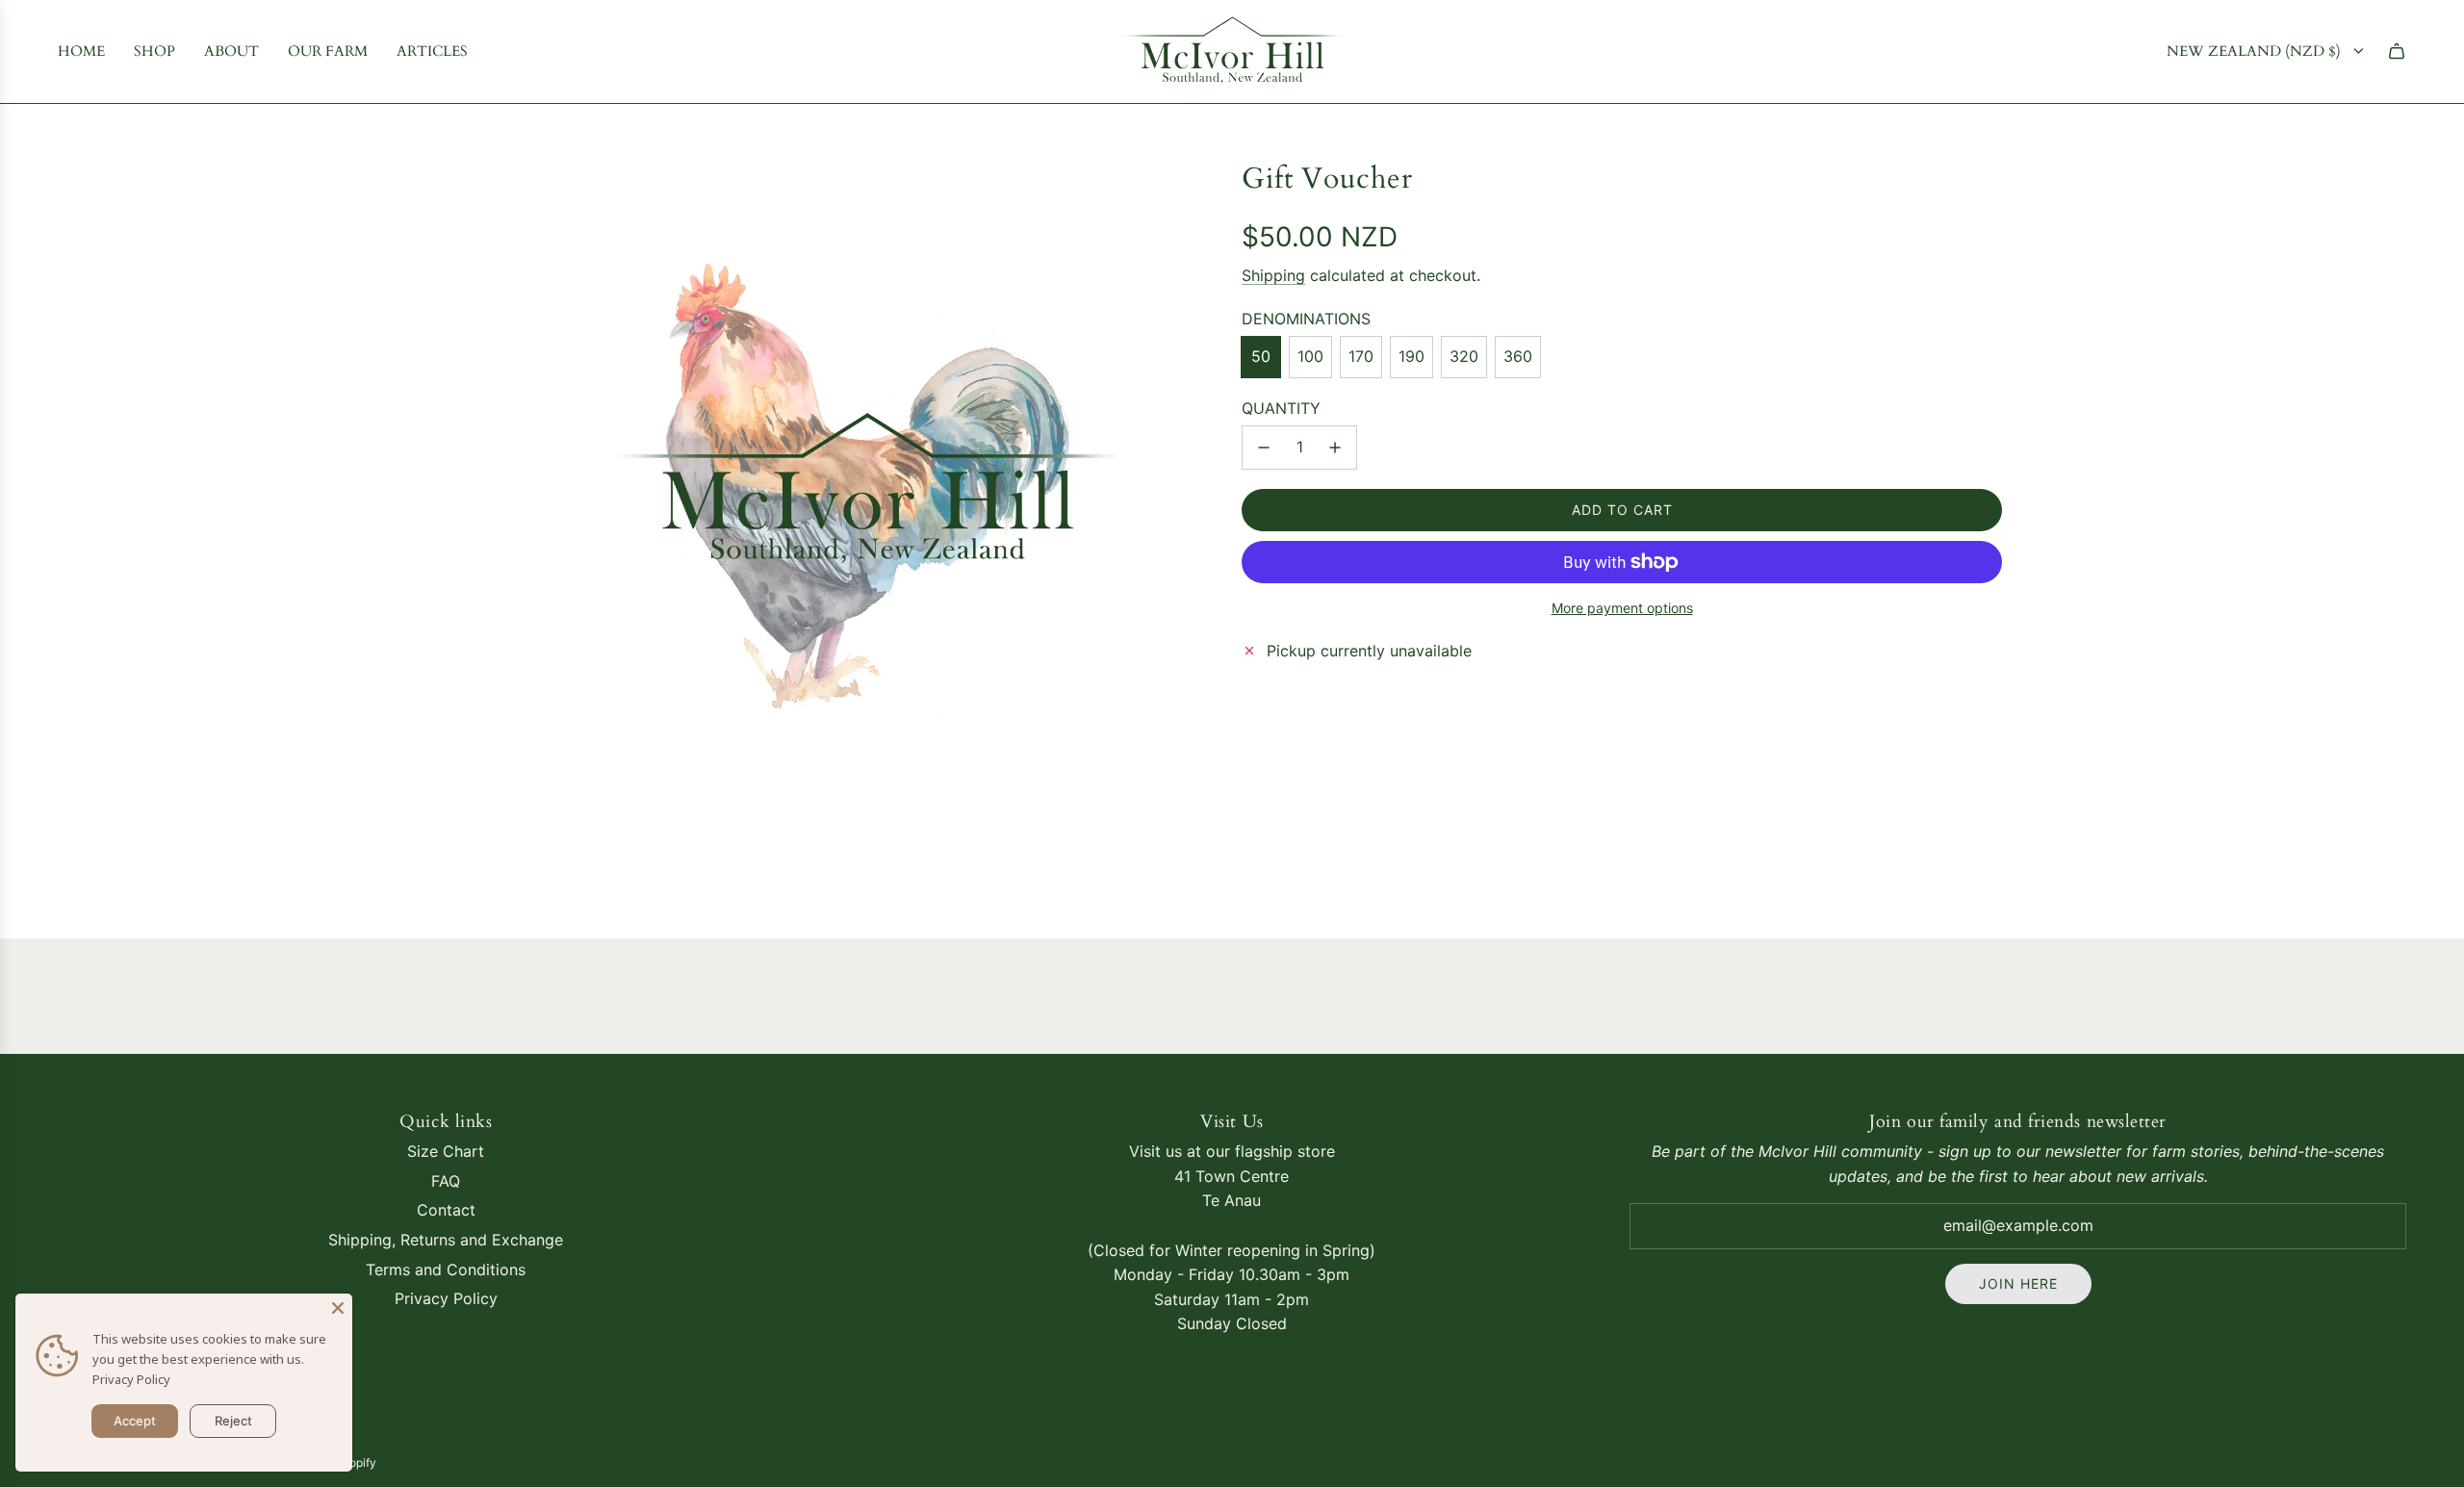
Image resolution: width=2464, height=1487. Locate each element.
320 (1464, 356)
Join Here (2018, 1283)
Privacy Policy (131, 1379)
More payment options (1622, 608)
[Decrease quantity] (1264, 448)
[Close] (338, 1308)
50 (1261, 356)
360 (1518, 356)
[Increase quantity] (1335, 448)
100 (1310, 356)
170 (1361, 356)
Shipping (1273, 274)
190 (1412, 356)
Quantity (1281, 407)
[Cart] (2397, 51)
